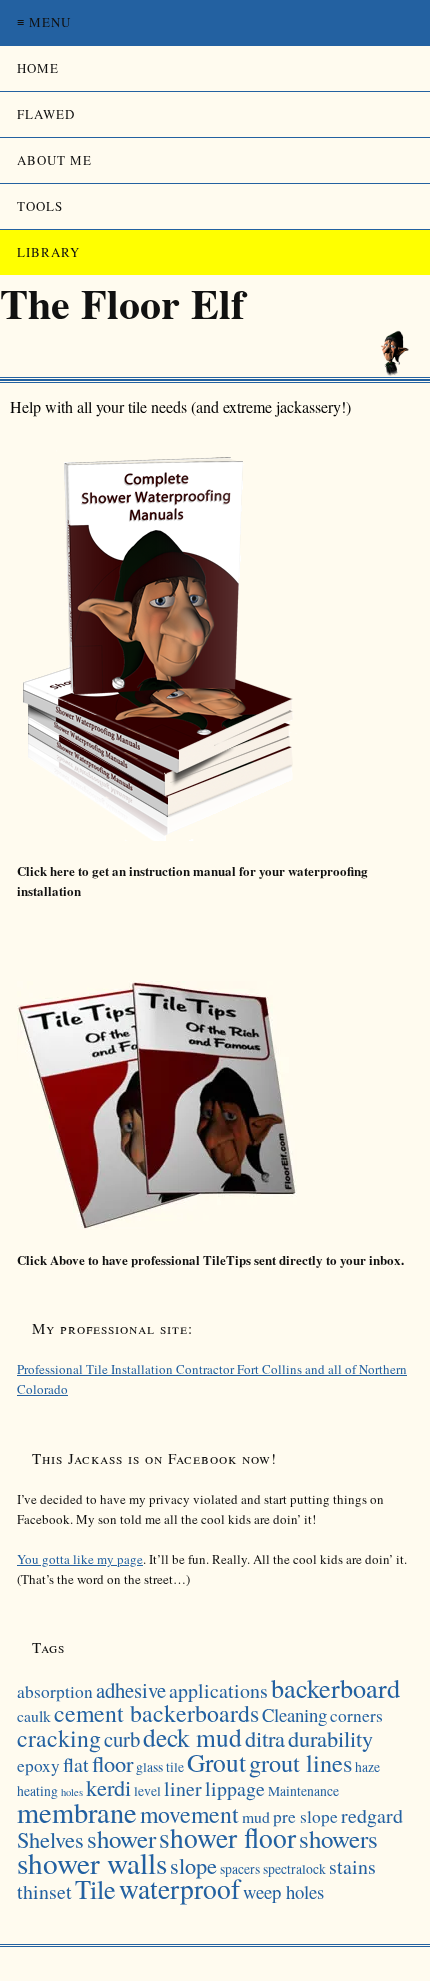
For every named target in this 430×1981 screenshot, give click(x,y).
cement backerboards (156, 1713)
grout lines (300, 1762)
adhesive (131, 1690)
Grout (216, 1762)
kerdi (108, 1787)
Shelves (50, 1839)
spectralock (294, 1869)
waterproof (179, 1888)
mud (256, 1816)
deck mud (192, 1737)
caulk (34, 1715)
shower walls (92, 1862)
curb (122, 1739)
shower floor (227, 1837)
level (147, 1791)
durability (330, 1738)
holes (72, 1792)
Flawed (46, 114)
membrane (77, 1812)
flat (76, 1764)
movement (189, 1814)
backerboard (335, 1687)
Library (48, 252)
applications (218, 1690)
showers (338, 1838)
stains (352, 1866)
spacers (240, 1869)
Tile (95, 1888)
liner (183, 1788)
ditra (265, 1738)
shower (121, 1838)
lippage (235, 1788)
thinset (44, 1891)
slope (193, 1865)
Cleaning (294, 1714)
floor (112, 1763)
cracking (59, 1738)
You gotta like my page (80, 1559)
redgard (372, 1815)
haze (367, 1767)
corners (356, 1715)
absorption (55, 1691)
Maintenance (303, 1791)
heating (37, 1791)
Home (38, 68)
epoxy (38, 1765)
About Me (54, 160)
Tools (40, 206)
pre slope (305, 1816)
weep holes (283, 1891)
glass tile (160, 1767)
